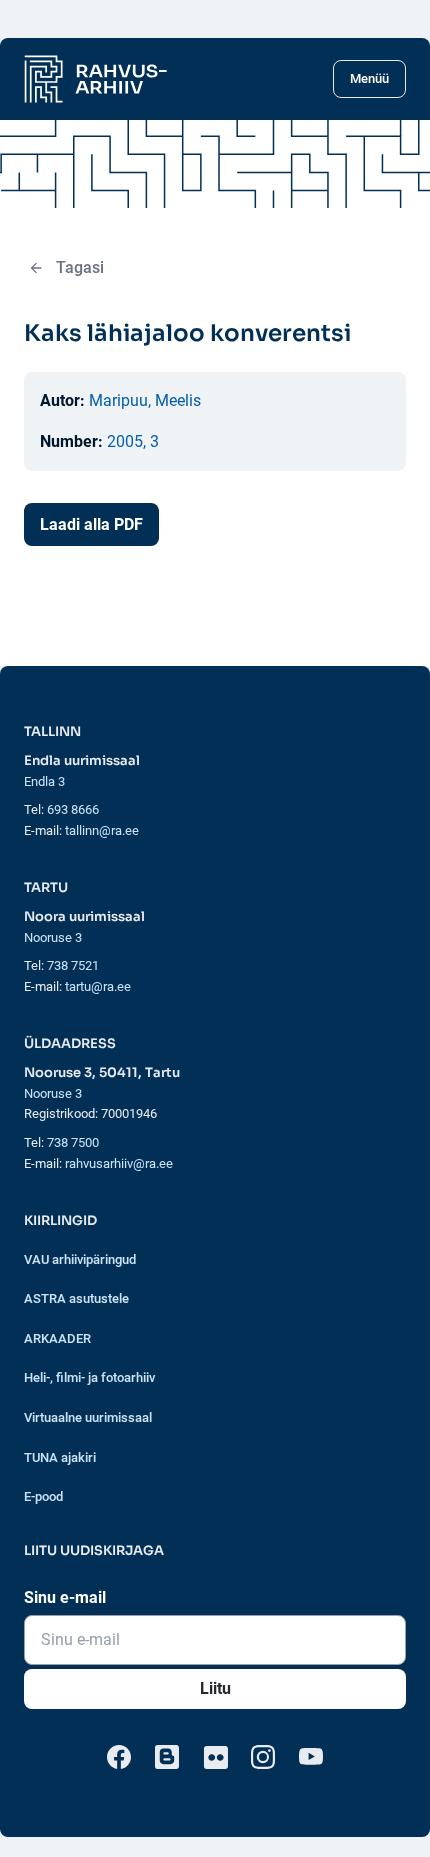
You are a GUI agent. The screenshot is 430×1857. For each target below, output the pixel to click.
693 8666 (73, 809)
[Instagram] (263, 1757)
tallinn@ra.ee (102, 830)
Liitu (215, 1688)
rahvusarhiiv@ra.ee (119, 1163)
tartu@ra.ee (98, 986)
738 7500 (73, 1142)
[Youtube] (311, 1757)
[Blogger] (167, 1757)
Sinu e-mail (65, 1597)
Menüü (369, 78)
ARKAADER (57, 1338)
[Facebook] (119, 1757)
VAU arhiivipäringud (80, 1259)
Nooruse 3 (53, 937)
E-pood (43, 1496)
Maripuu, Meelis (145, 400)
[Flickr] (215, 1757)
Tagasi (80, 267)
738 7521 (73, 965)
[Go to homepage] (95, 79)
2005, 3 (133, 441)
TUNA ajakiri (60, 1457)
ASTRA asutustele (76, 1298)
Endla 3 (44, 781)
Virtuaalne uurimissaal (88, 1417)
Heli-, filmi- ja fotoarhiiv (89, 1377)
